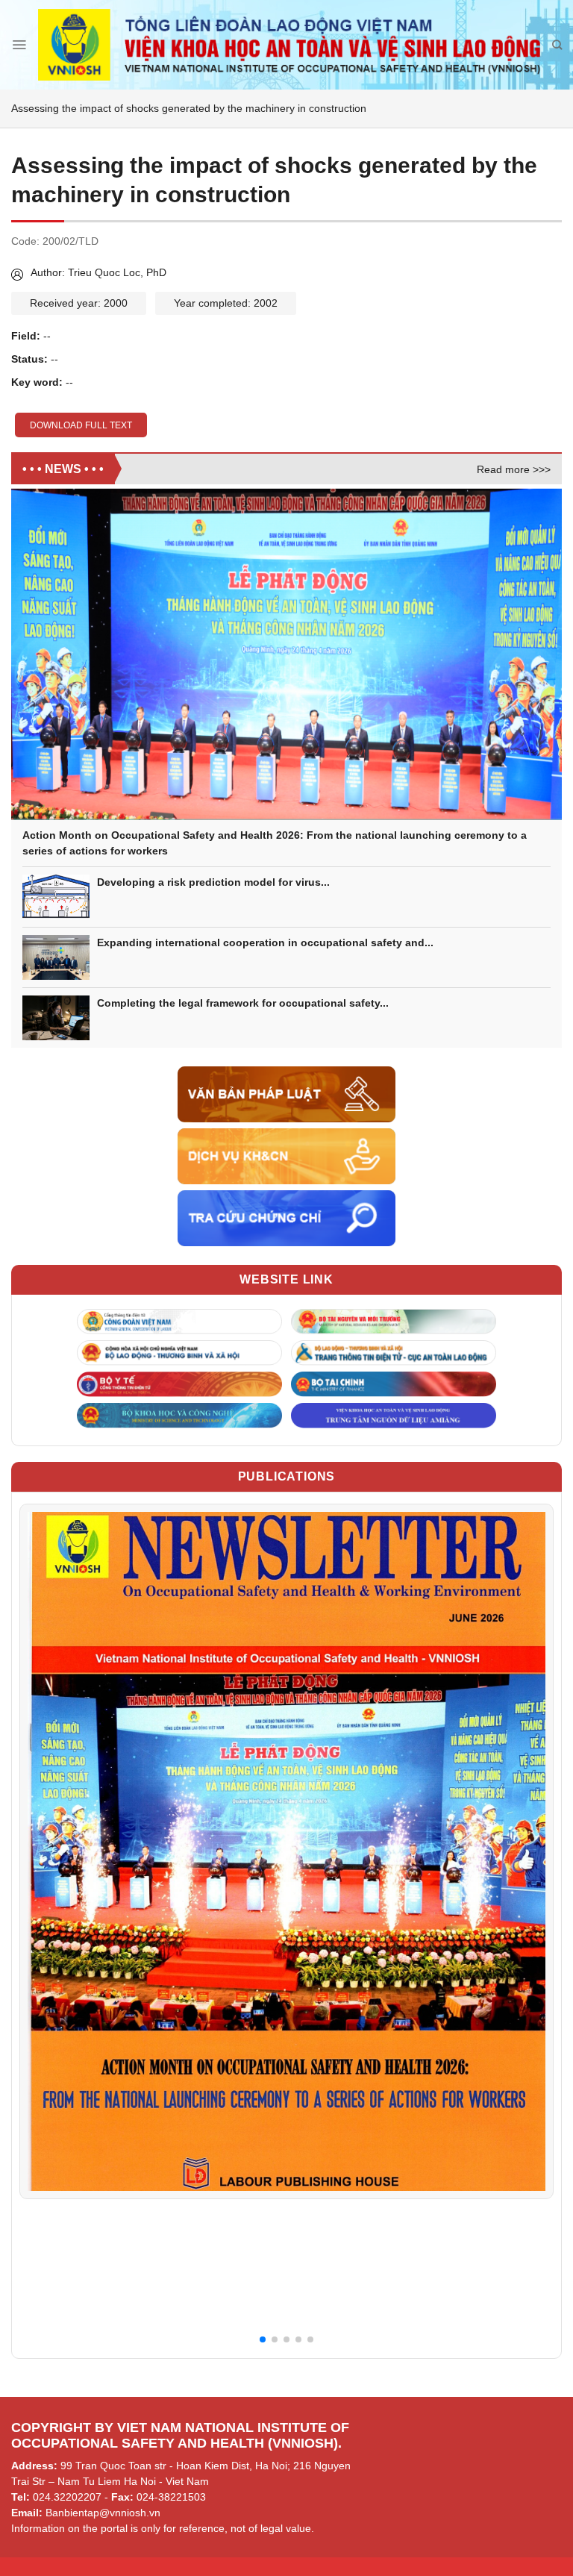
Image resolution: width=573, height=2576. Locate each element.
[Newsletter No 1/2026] (286, 1851)
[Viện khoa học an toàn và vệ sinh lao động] (289, 45)
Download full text (81, 425)
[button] (263, 2339)
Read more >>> (514, 469)
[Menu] (19, 45)
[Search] (557, 45)
